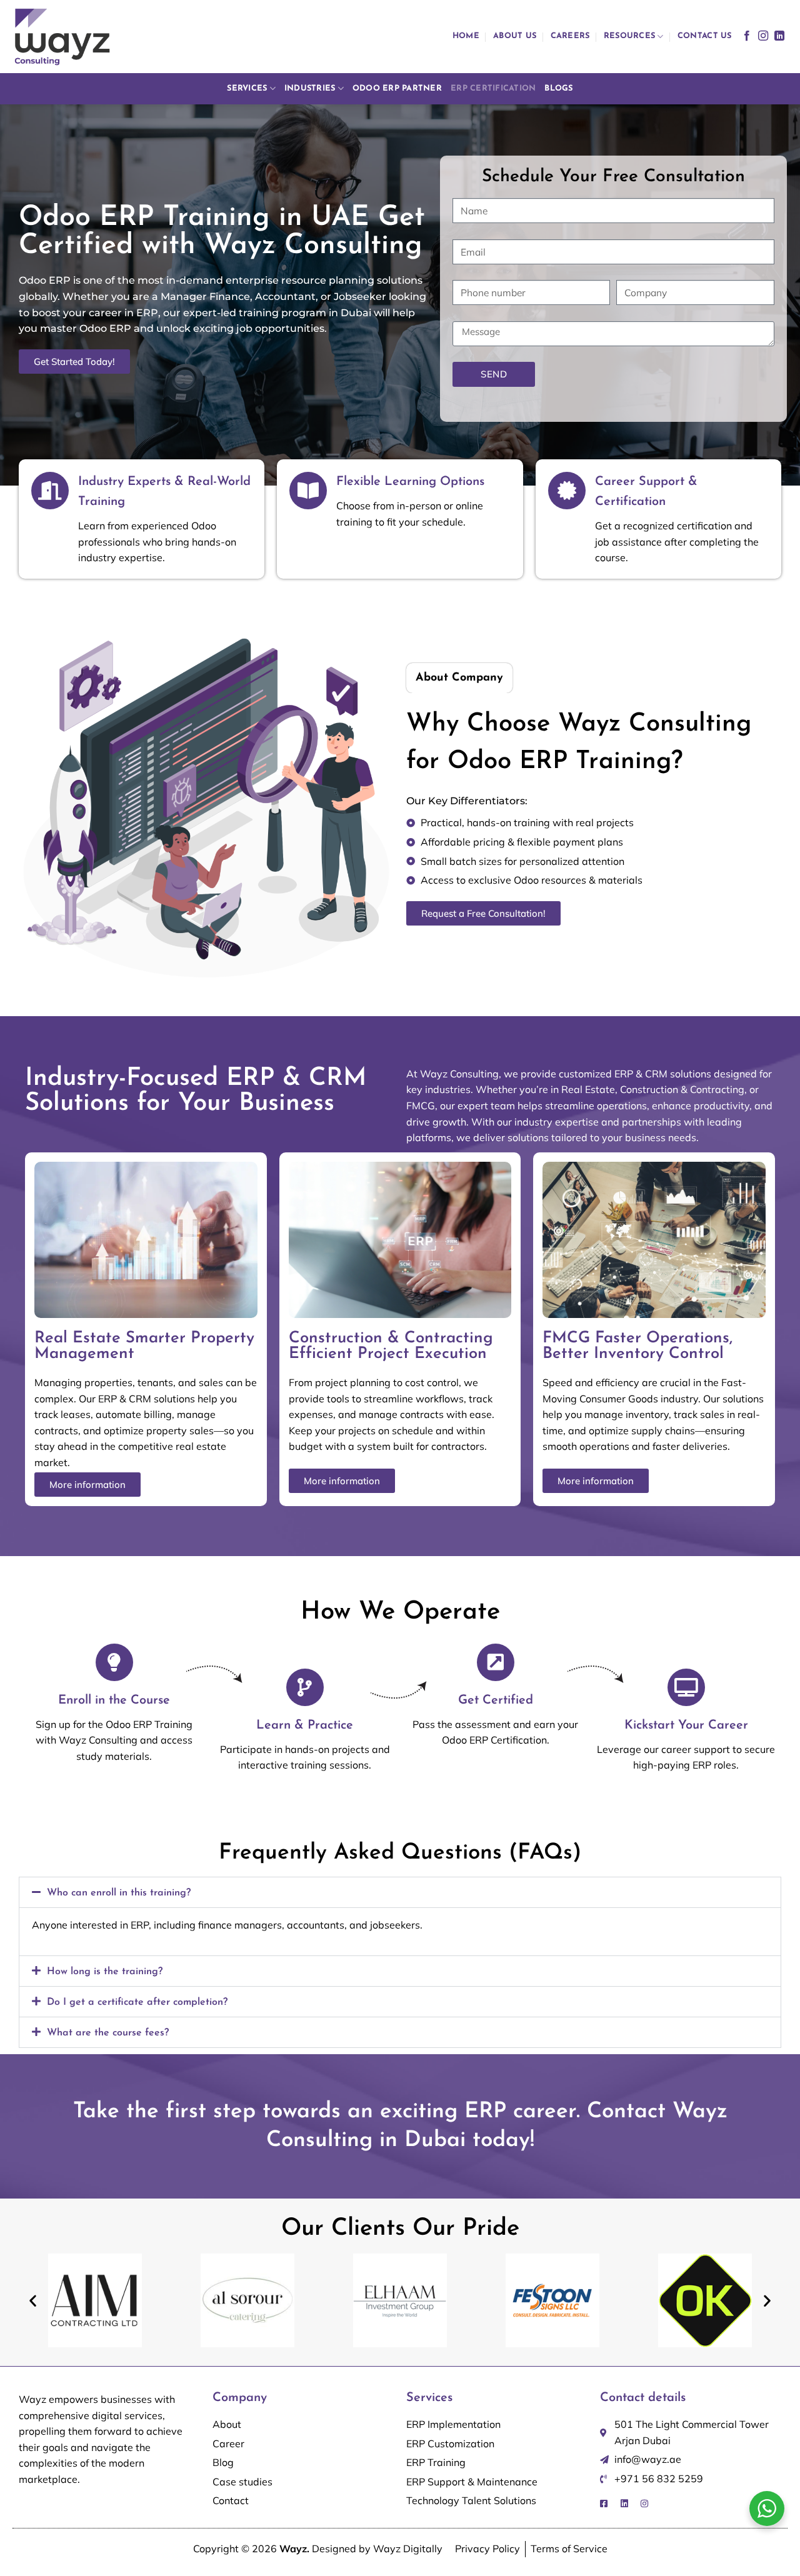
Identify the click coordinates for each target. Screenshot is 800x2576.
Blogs (558, 88)
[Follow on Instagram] (763, 36)
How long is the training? (105, 1972)
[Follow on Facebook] (747, 36)
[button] (400, 1892)
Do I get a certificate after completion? (137, 2002)
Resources (629, 36)
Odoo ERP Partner (397, 88)
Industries (310, 88)
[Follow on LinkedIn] (779, 36)
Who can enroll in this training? (119, 1893)
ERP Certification (493, 88)
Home (466, 36)
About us (515, 36)
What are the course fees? (108, 2033)
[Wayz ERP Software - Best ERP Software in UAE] (62, 37)
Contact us (705, 36)
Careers (570, 36)
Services (247, 88)
